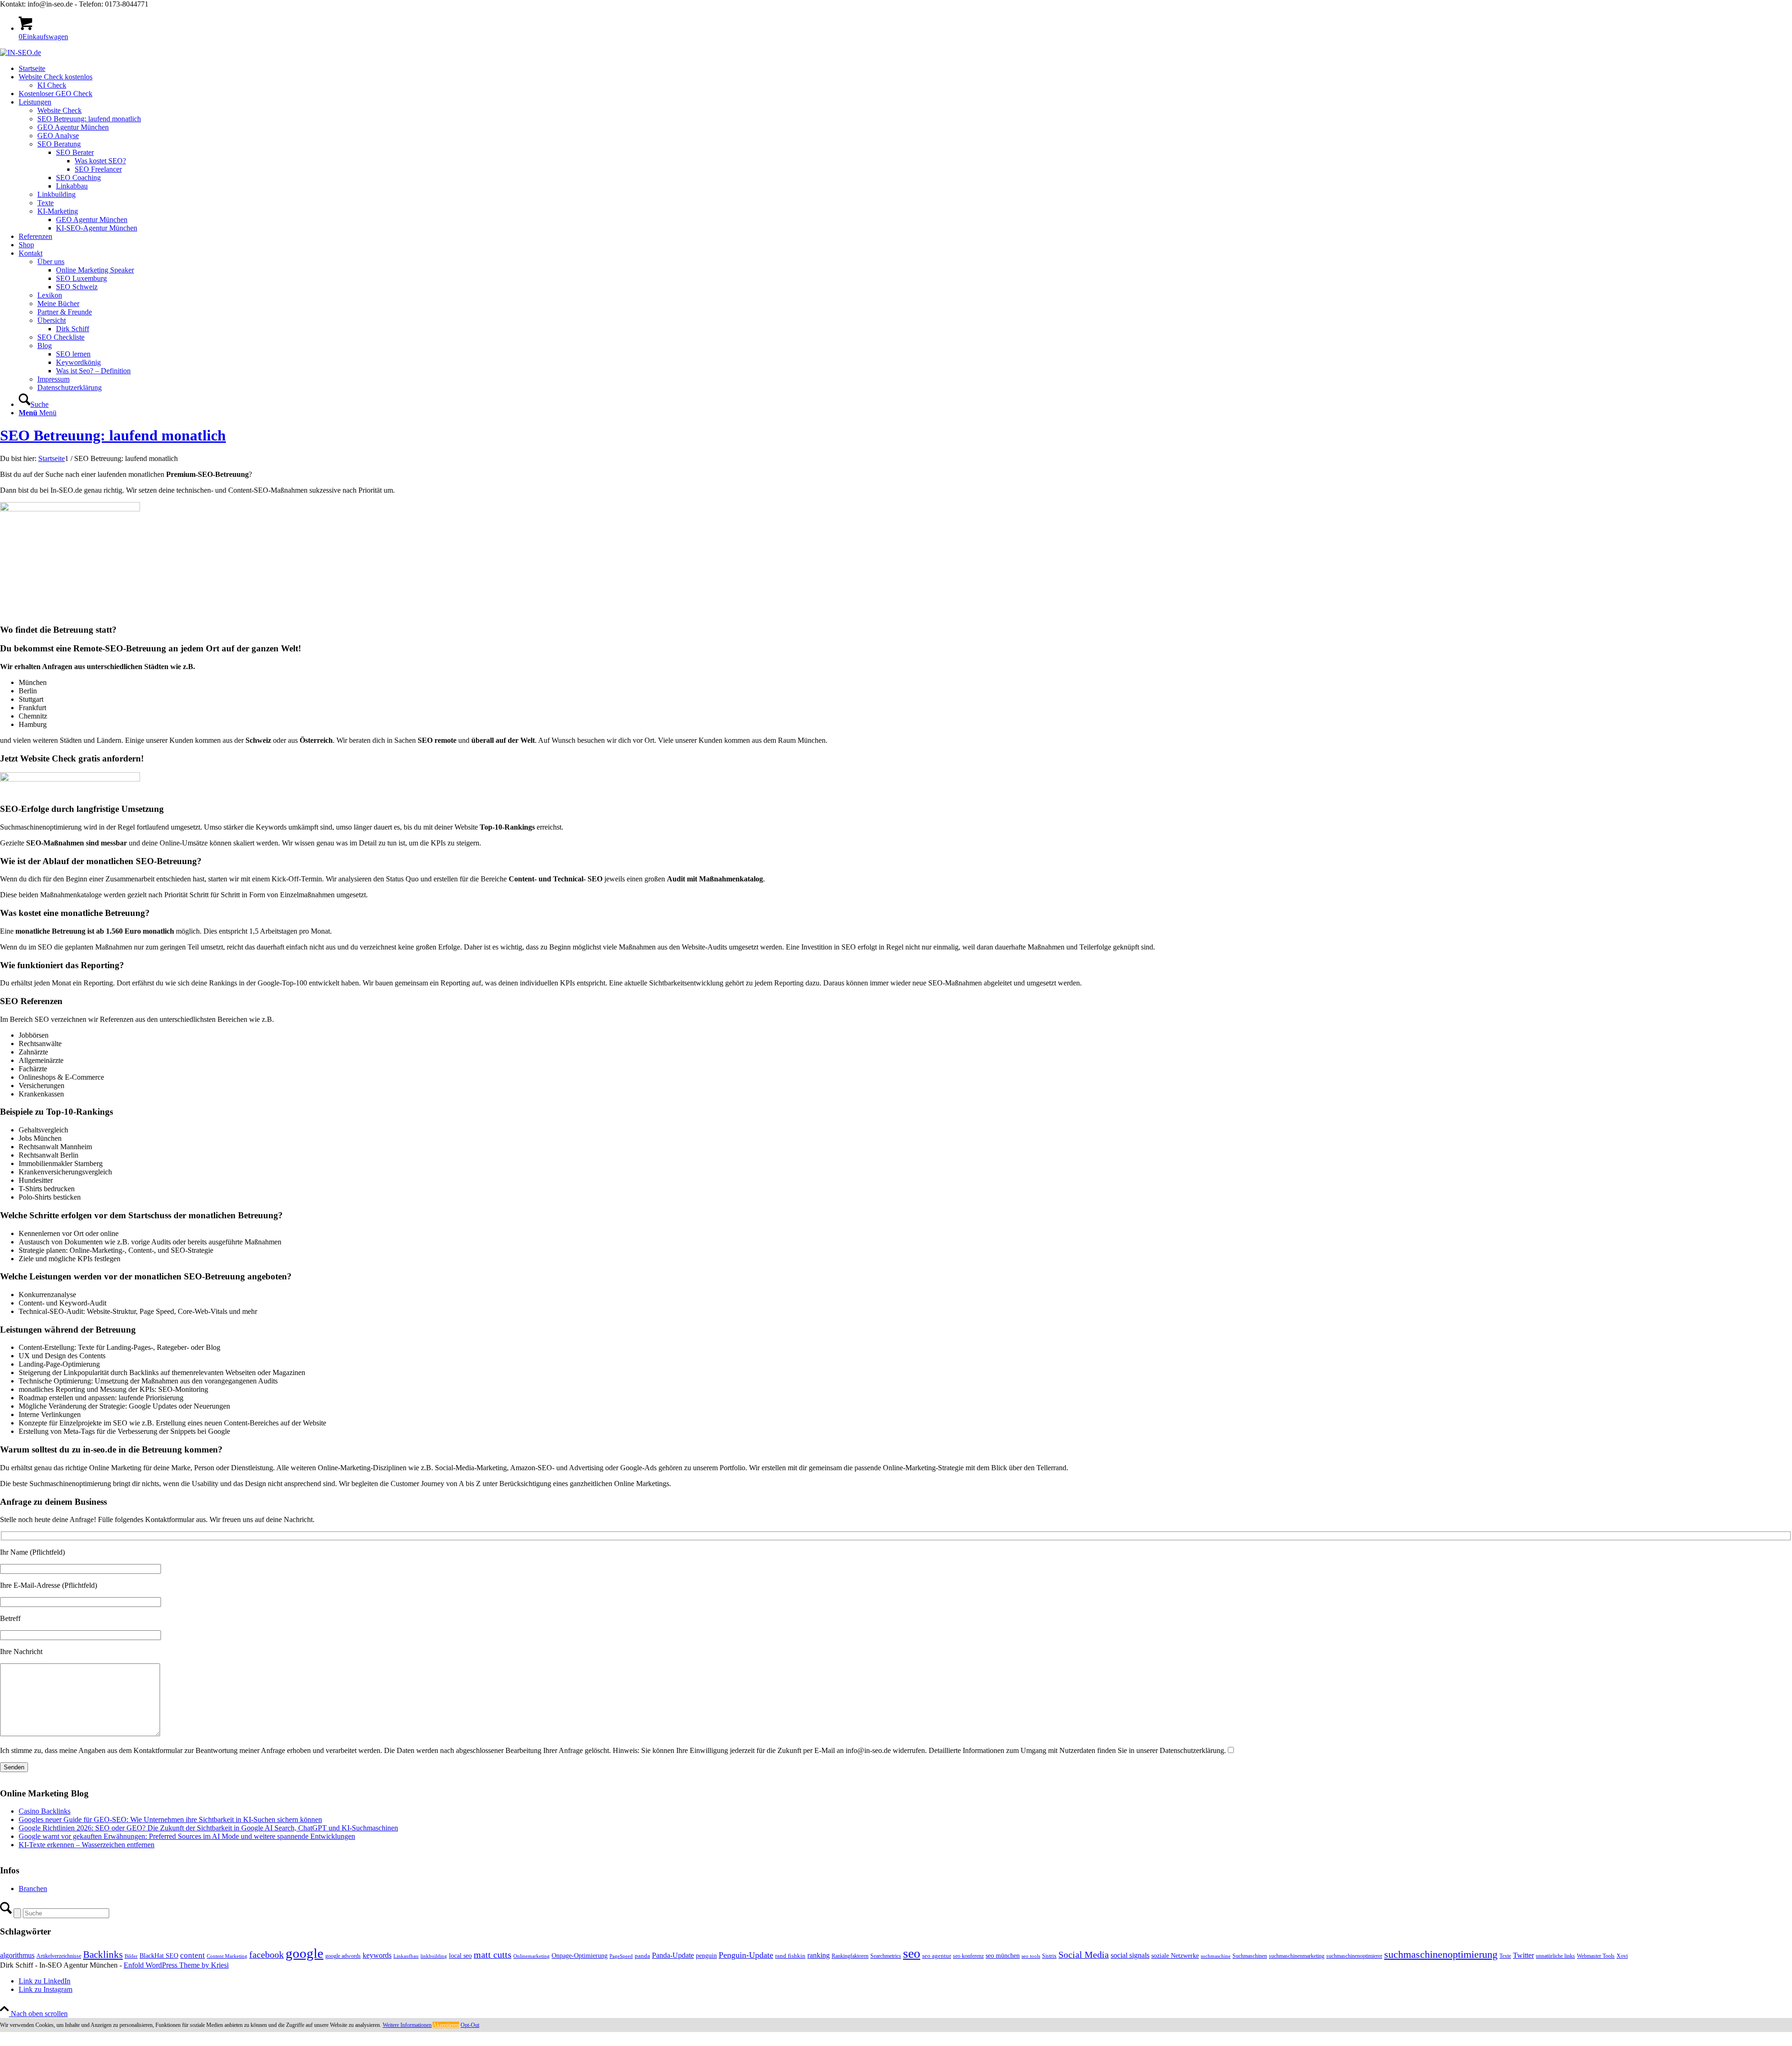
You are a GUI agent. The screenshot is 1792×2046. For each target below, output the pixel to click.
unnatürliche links (1555, 1956)
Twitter (1523, 1955)
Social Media (1084, 1955)
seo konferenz (968, 1956)
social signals (1130, 1955)
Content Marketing (227, 1956)
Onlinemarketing (532, 1956)
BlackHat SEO (159, 1955)
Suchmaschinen (1250, 1956)
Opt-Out (470, 2025)
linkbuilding (434, 1956)
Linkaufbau (406, 1956)
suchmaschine (1216, 1956)
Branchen (33, 1889)
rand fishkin (790, 1956)
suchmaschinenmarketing (1297, 1956)
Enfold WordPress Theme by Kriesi (176, 1965)
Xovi (1622, 1956)
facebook (266, 1955)
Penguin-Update (746, 1955)
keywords (377, 1955)
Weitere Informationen (407, 2025)
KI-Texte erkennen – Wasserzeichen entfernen (87, 1845)
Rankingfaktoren (850, 1956)
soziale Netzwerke (1175, 1955)
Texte (1505, 1956)
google (304, 1953)
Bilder (131, 1956)
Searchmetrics (886, 1956)
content (192, 1955)
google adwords (343, 1956)
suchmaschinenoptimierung (1441, 1955)
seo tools (1031, 1956)
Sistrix (1049, 1956)
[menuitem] (905, 69)
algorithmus (17, 1955)
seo (912, 1953)
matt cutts (493, 1955)
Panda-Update (673, 1955)
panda (642, 1956)
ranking (819, 1955)
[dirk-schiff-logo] (21, 52)
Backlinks (103, 1955)
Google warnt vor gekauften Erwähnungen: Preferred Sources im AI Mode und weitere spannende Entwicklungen (187, 1836)
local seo (460, 1956)
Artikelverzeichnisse (59, 1956)
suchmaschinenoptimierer (1354, 1956)
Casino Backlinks (45, 1811)
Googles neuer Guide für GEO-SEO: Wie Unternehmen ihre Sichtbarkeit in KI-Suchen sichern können (170, 1819)
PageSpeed (621, 1956)
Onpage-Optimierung (580, 1956)
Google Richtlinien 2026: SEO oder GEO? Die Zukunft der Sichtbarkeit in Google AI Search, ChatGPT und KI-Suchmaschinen (208, 1828)
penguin (706, 1955)
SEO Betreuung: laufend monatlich (113, 435)
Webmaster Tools (1596, 1956)
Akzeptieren (446, 2025)
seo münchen (1003, 1955)
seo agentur (937, 1956)
